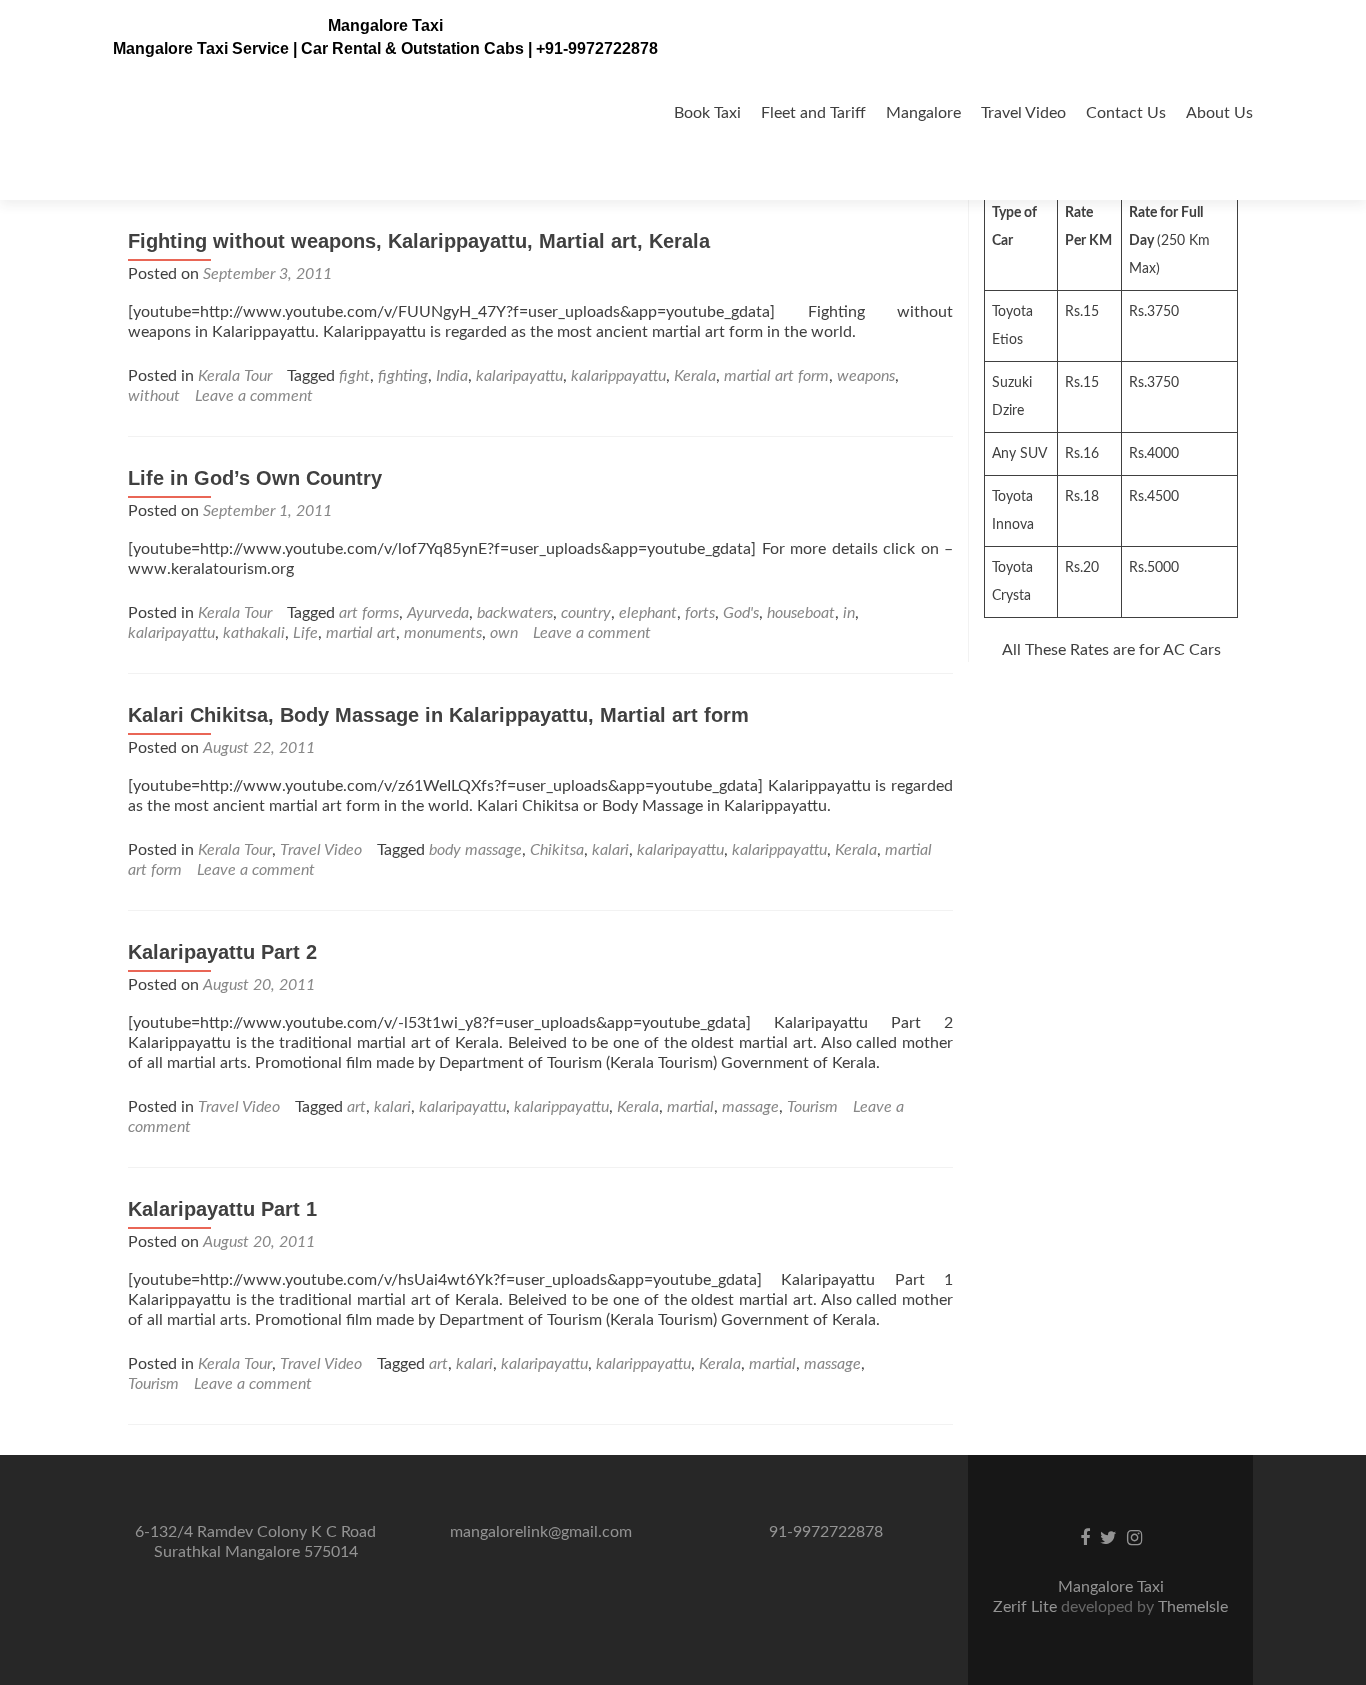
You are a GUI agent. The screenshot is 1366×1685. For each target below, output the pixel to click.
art (356, 1107)
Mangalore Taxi (385, 25)
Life (305, 633)
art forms (369, 613)
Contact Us (1126, 113)
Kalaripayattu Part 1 (222, 1209)
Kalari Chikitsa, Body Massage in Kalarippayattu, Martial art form (438, 715)
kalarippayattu (618, 376)
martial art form (776, 376)
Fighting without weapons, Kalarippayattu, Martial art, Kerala (419, 241)
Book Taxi (707, 113)
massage (750, 1107)
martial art (361, 633)
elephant (648, 613)
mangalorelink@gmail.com (541, 1532)
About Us (1219, 113)
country (586, 613)
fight (354, 376)
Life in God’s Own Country (255, 478)
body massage (475, 850)
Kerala (695, 376)
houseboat (801, 613)
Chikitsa (557, 850)
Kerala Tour (235, 376)
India (452, 376)
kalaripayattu (519, 376)
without (154, 396)
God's (741, 613)
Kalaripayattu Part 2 (222, 952)
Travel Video (1023, 113)
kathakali (254, 633)
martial (690, 1107)
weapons (866, 376)
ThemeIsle (1193, 1607)
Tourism (812, 1107)
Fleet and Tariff (813, 113)
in (849, 613)
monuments (443, 633)
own (504, 633)
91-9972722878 (826, 1532)
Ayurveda (438, 613)
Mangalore (923, 113)
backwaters (515, 613)
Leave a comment (254, 396)
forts (700, 613)
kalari (610, 850)
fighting (403, 376)
